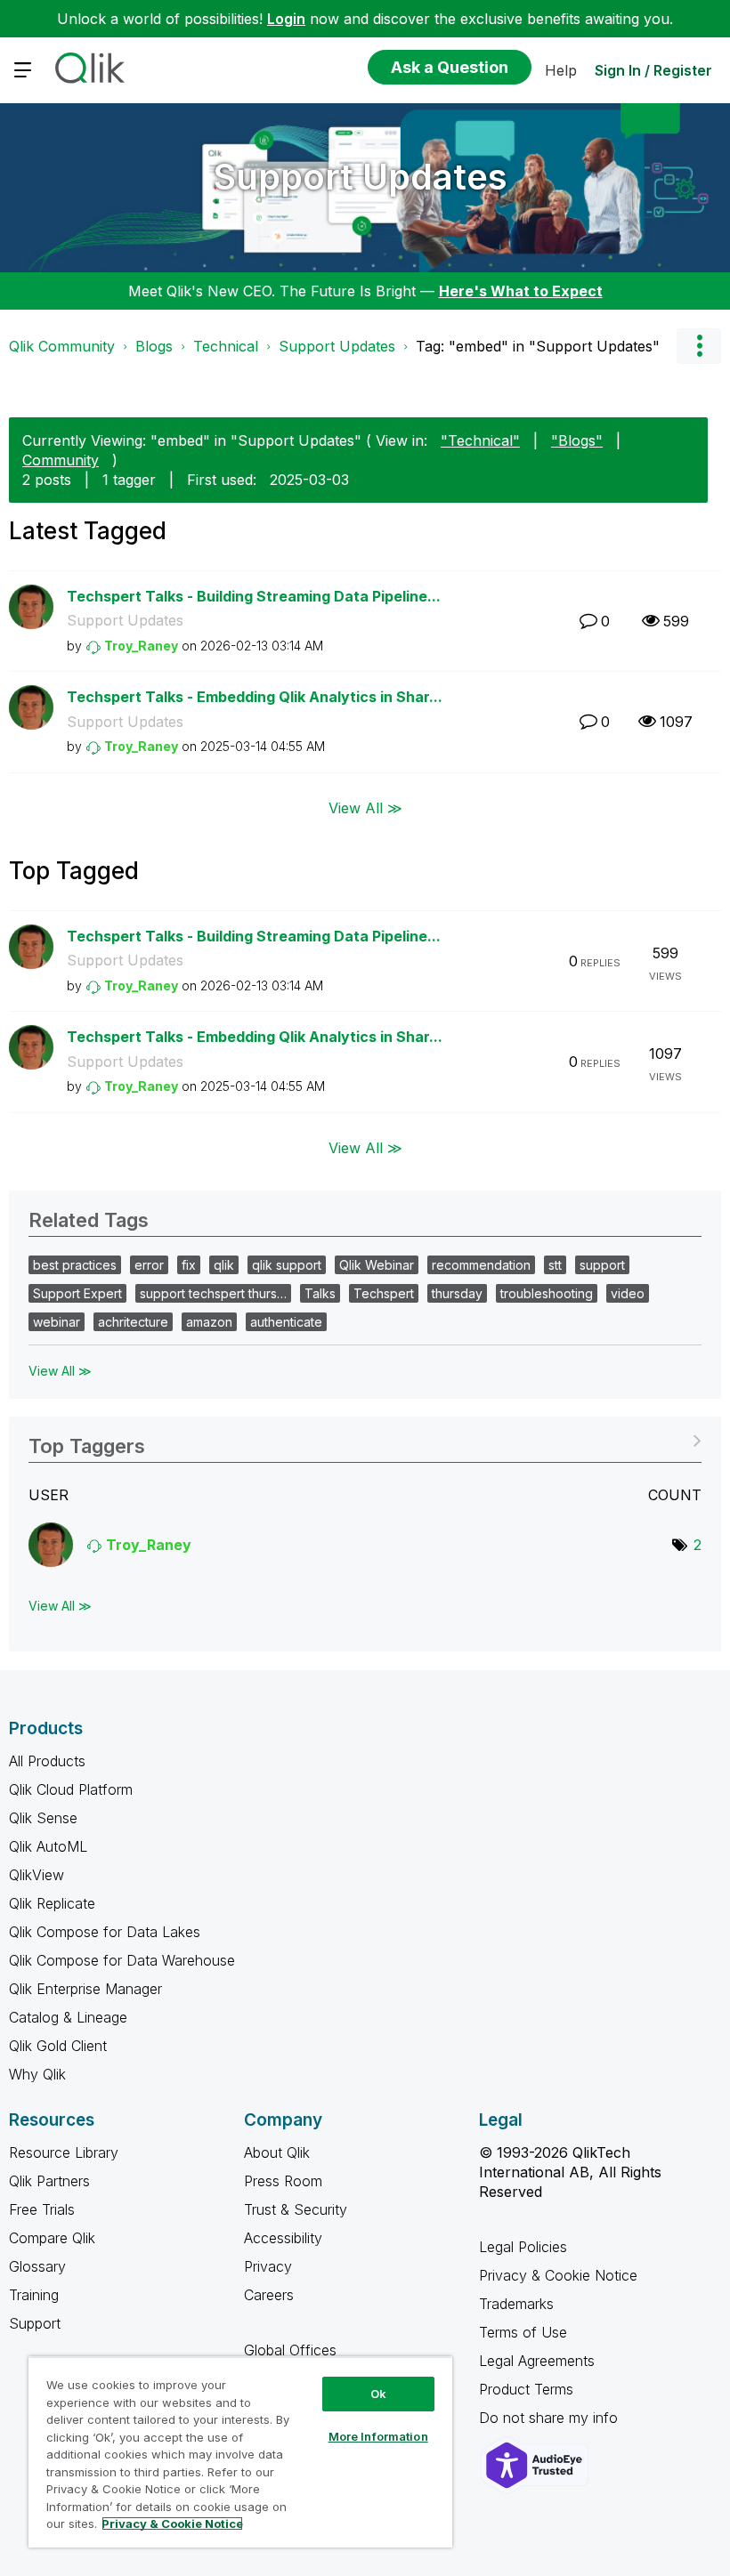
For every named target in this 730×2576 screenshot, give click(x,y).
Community (61, 460)
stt (555, 1265)
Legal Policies (523, 2247)
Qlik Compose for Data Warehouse (122, 1960)
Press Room (283, 2181)
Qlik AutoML (48, 1846)
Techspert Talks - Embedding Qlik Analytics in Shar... (255, 697)
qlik (224, 1265)
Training (34, 2295)
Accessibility (283, 2238)
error (149, 1265)
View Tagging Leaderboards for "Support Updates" (365, 1440)
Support (35, 2323)
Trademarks (516, 2304)
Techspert (384, 1293)
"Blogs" (577, 440)
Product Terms (526, 2389)
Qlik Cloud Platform (71, 1789)
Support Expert (77, 1293)
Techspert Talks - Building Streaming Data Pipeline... (254, 596)
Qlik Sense (43, 1818)
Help (561, 70)
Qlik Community (62, 346)
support (602, 1265)
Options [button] (699, 346)
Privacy (268, 2266)
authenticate (286, 1322)
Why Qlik (37, 2074)
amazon (209, 1322)
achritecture (133, 1322)
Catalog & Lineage (68, 2017)
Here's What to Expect (521, 291)
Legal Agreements (537, 2361)
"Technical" (480, 440)
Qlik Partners (49, 2181)
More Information (378, 2436)
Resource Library (64, 2152)
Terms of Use (523, 2332)
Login (286, 19)
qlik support (287, 1265)
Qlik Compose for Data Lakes (105, 1932)
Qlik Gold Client (58, 2046)
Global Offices (290, 2350)
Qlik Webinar (377, 1265)
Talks (320, 1293)
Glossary (37, 2266)
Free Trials (42, 2209)
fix (189, 1265)
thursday (457, 1293)
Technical (226, 346)
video (628, 1293)
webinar (57, 1322)
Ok (378, 2394)
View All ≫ (365, 808)
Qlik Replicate (52, 1903)
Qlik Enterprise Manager (85, 1989)
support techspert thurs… (213, 1293)
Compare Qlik (52, 2238)
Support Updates (361, 177)
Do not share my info (551, 2418)
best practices (75, 1265)
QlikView (36, 1875)
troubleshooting (547, 1293)
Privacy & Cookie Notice (558, 2275)
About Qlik (277, 2152)
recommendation (481, 1265)
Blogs (154, 346)
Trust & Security (296, 2209)
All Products (47, 1761)
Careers (269, 2295)
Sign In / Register (653, 70)
